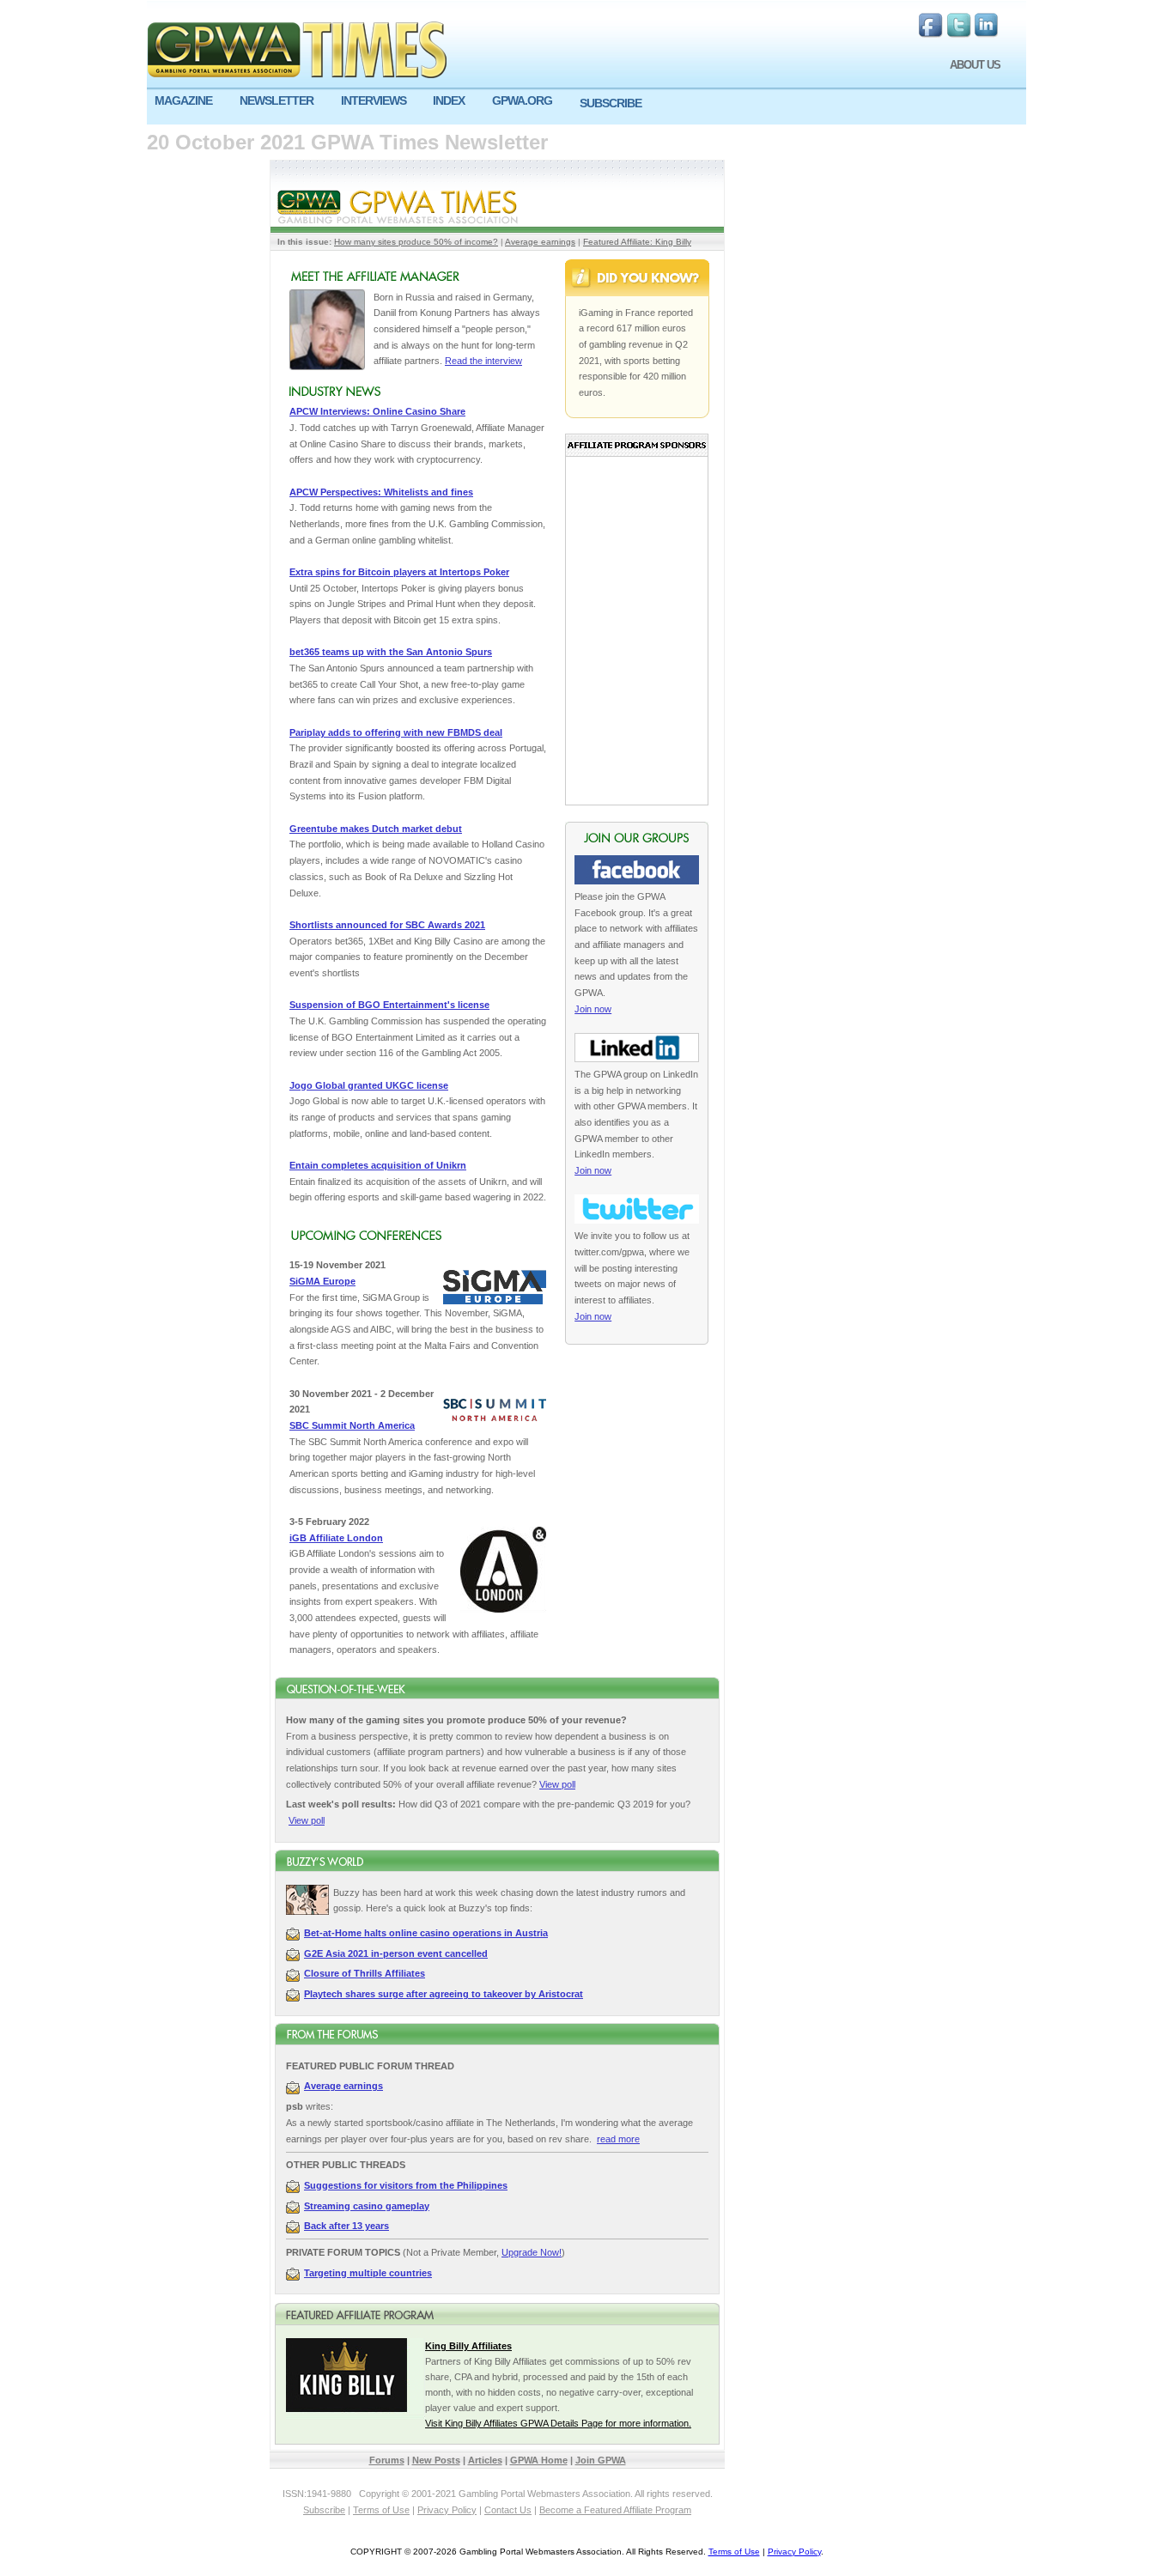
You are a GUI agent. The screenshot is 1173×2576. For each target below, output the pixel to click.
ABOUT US (975, 65)
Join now (593, 1009)
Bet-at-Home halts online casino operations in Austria (426, 1933)
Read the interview (483, 361)
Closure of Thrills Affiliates (365, 1973)
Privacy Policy (447, 2510)
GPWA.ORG (522, 100)
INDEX (449, 100)
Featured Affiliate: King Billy (637, 242)
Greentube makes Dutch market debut (376, 829)
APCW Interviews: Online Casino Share (377, 411)
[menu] (586, 107)
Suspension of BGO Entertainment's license (389, 1005)
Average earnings (540, 242)
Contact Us (508, 2510)
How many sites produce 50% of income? (416, 242)
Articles (485, 2460)
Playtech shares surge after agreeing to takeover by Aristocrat (444, 1994)
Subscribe (324, 2510)
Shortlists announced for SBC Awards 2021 (387, 925)
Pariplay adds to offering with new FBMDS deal (396, 732)
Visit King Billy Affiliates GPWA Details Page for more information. (558, 2423)
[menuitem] (189, 101)
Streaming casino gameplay (367, 2206)
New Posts (436, 2460)
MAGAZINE (183, 100)
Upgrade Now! (532, 2252)
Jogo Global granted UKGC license (369, 1085)
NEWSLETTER (277, 100)
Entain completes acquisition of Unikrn (378, 1165)
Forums (387, 2460)
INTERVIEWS (374, 100)
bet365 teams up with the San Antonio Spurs (391, 652)
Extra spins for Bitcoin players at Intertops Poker (399, 572)
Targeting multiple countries (368, 2273)
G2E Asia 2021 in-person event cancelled (396, 1953)
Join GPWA (601, 2460)
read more (618, 2139)
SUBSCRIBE (611, 103)
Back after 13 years (346, 2226)
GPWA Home (539, 2460)
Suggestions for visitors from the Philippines (406, 2185)
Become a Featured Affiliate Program (615, 2510)
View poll (557, 1784)
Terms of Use (381, 2510)
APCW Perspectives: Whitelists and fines (381, 492)
